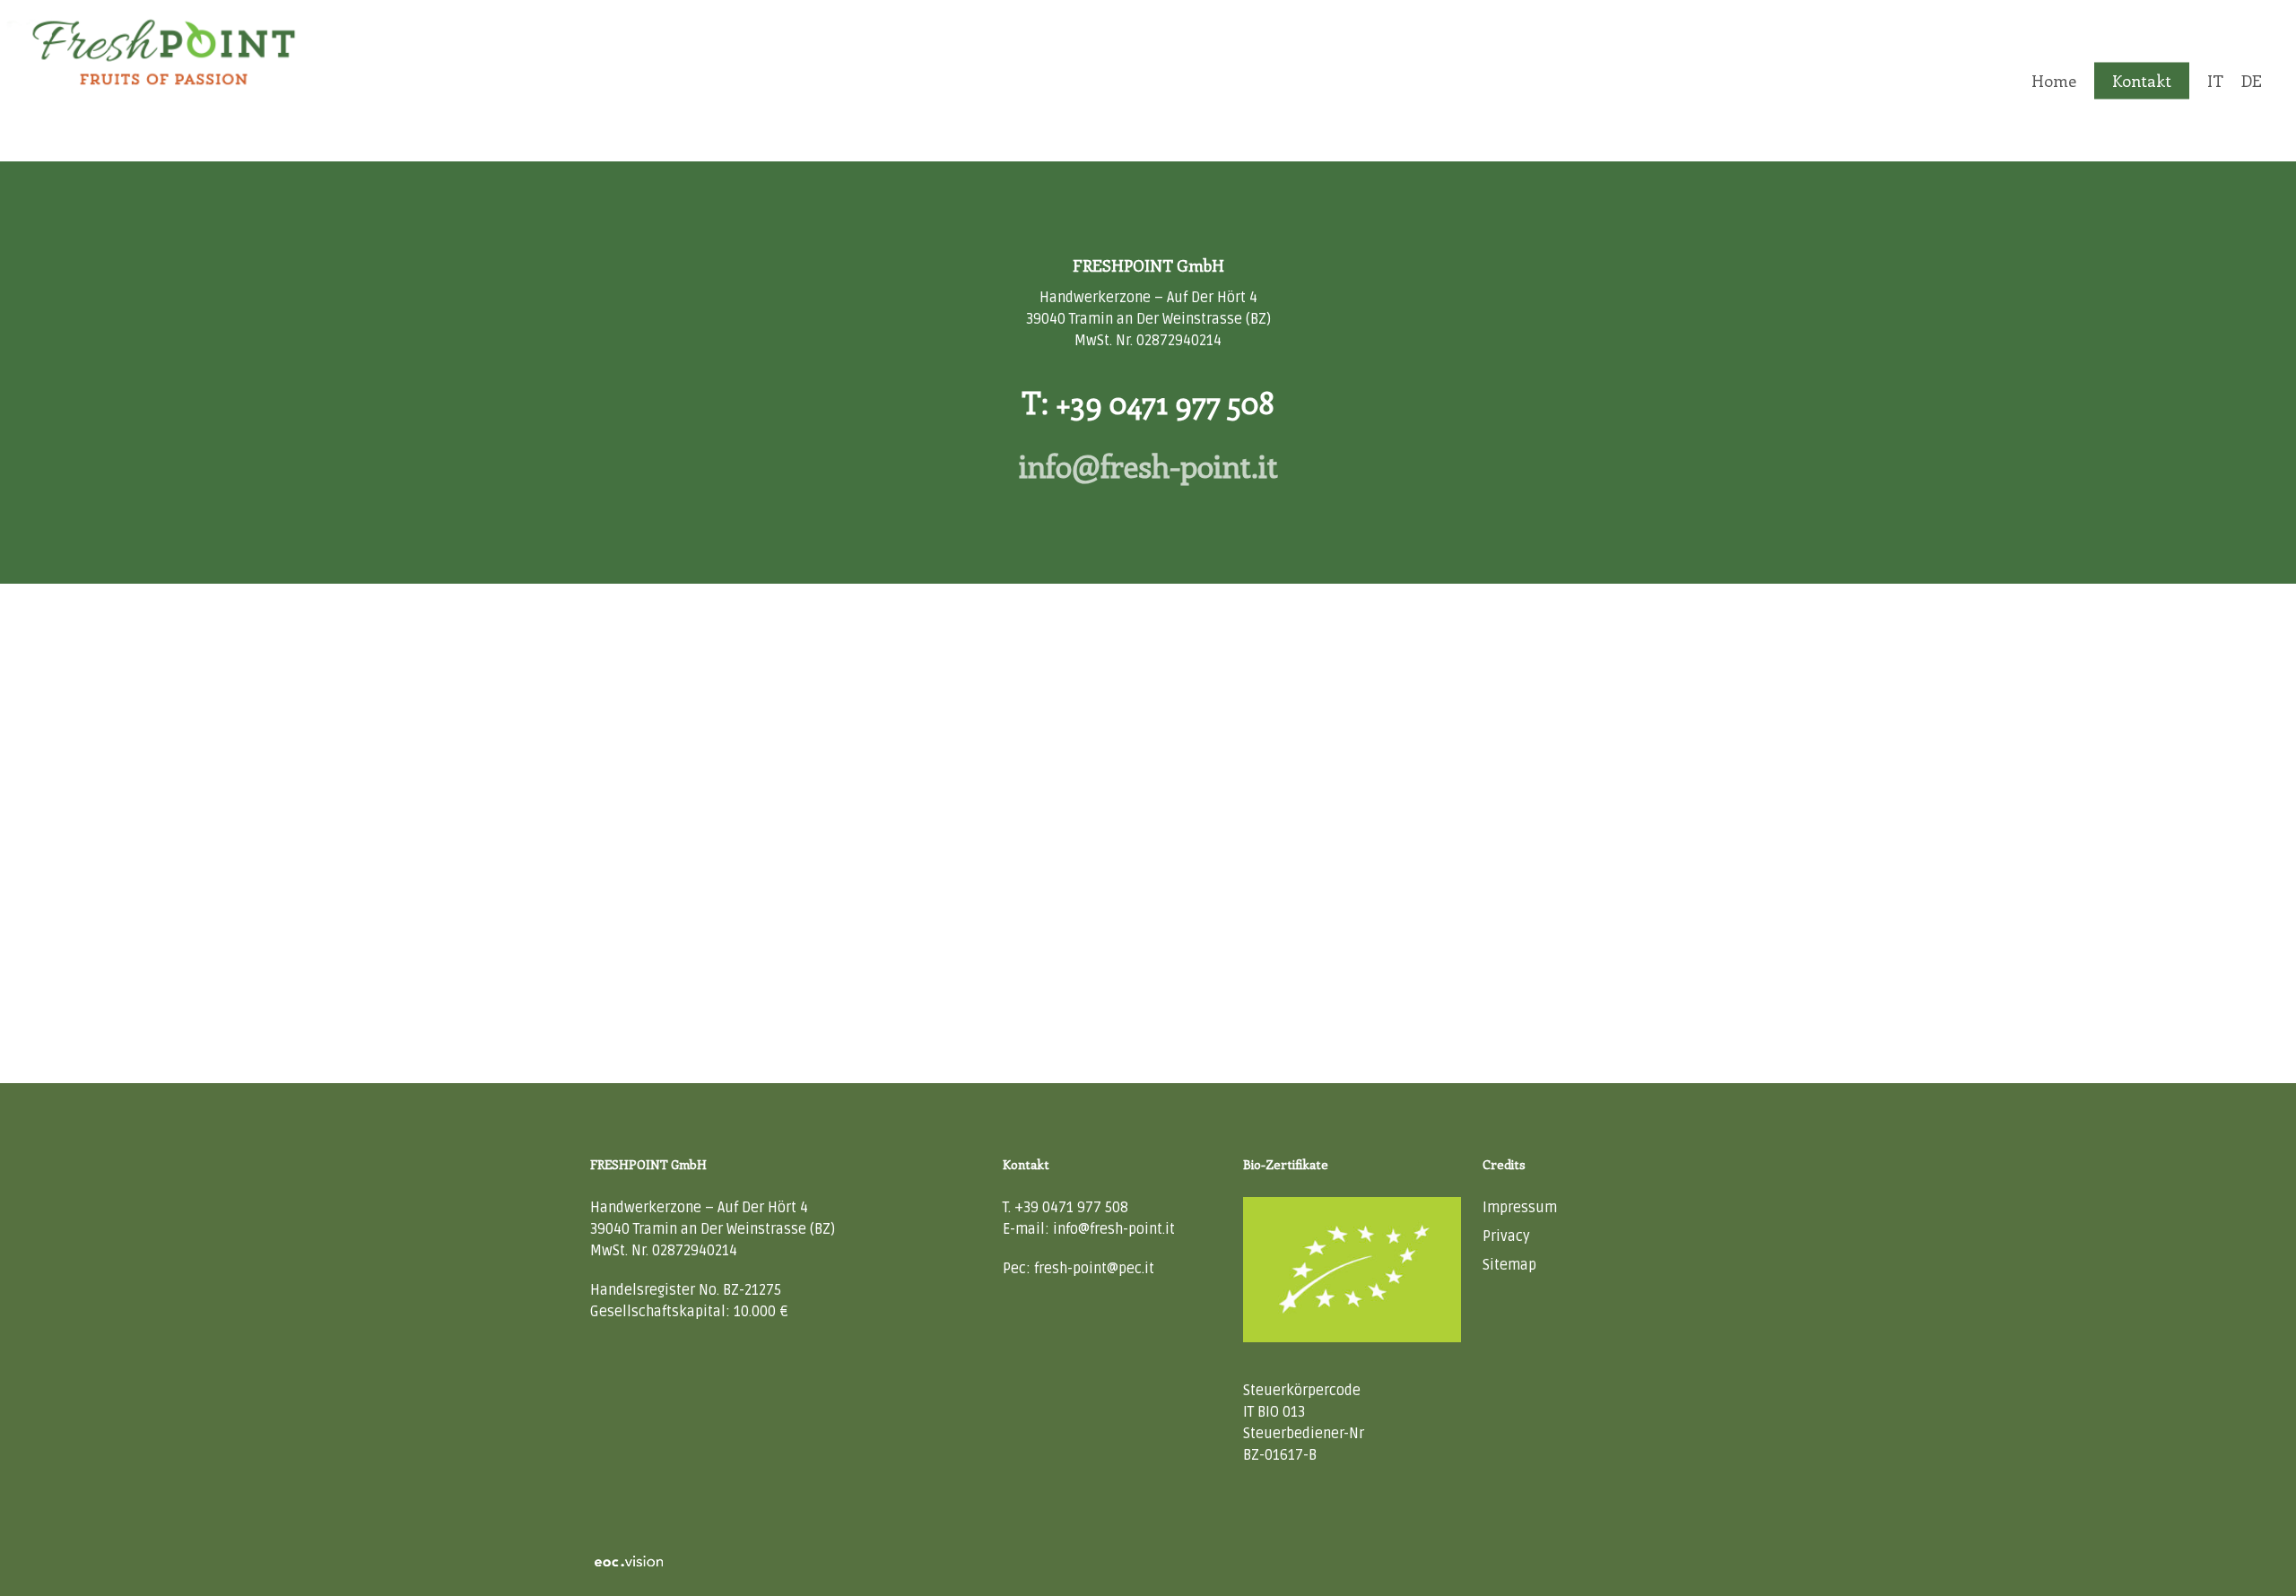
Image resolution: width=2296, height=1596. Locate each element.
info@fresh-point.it (1148, 465)
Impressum (1520, 1208)
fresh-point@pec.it (1094, 1269)
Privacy (1506, 1236)
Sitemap (1509, 1265)
